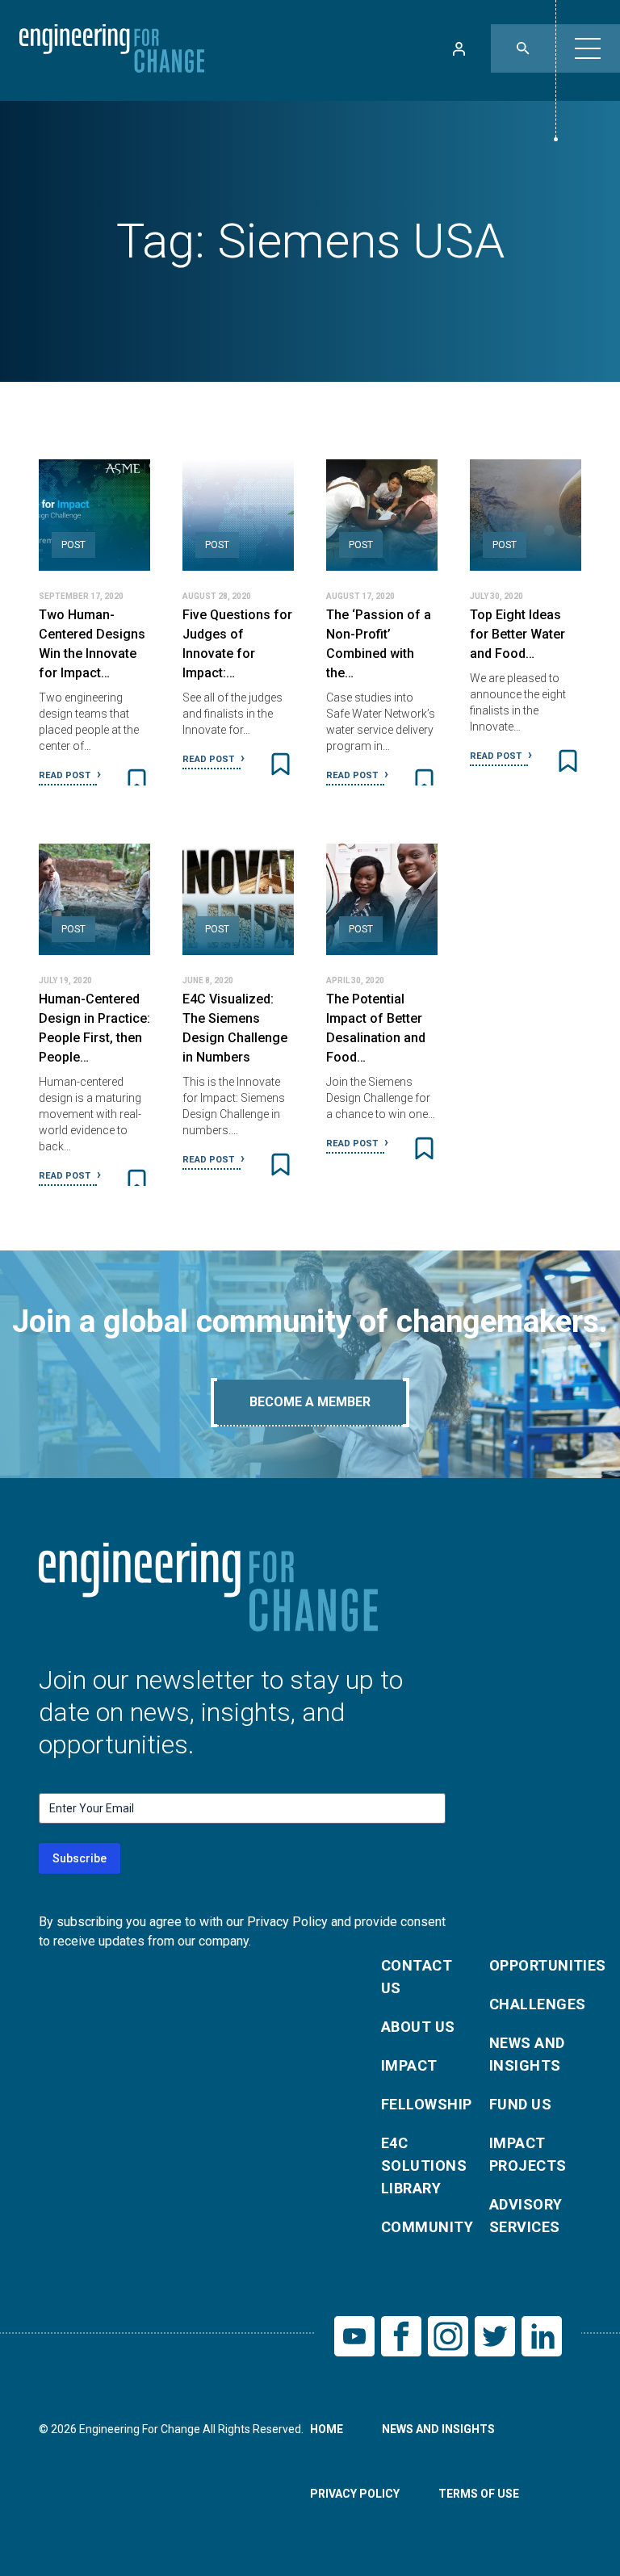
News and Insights (527, 2054)
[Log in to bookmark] (137, 780)
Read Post (66, 775)
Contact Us (417, 1977)
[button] (588, 48)
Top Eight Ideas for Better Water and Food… (517, 634)
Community (425, 2227)
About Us (418, 2027)
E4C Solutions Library (424, 2166)
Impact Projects (528, 2154)
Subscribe (80, 1858)
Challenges (534, 2004)
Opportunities (534, 1965)
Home (327, 2429)
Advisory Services (526, 2216)
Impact (409, 2065)
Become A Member (310, 1402)
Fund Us (520, 2104)
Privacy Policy (355, 2494)
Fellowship (425, 2104)
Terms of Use (479, 2494)
